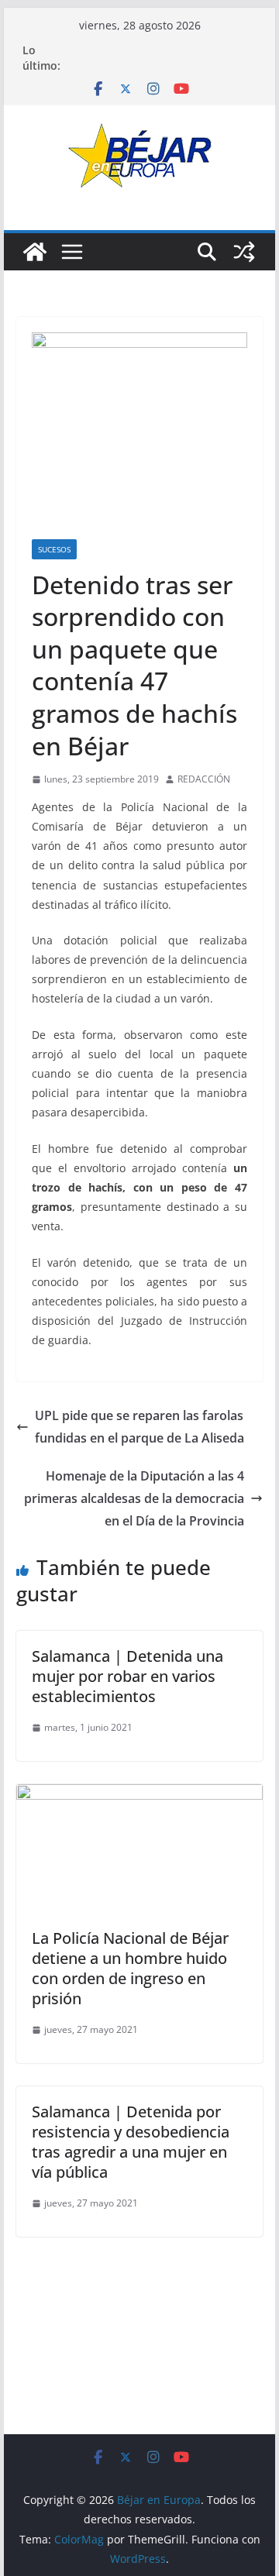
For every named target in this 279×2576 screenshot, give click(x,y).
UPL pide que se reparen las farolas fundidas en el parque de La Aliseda (139, 1427)
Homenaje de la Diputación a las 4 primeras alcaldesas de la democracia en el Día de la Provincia (134, 1498)
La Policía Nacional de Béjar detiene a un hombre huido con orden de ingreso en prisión (130, 1968)
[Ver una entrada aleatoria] (244, 252)
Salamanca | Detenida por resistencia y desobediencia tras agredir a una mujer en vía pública (131, 2142)
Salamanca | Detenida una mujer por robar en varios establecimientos (127, 1676)
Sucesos (54, 549)
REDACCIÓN (204, 779)
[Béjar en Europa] (35, 252)
